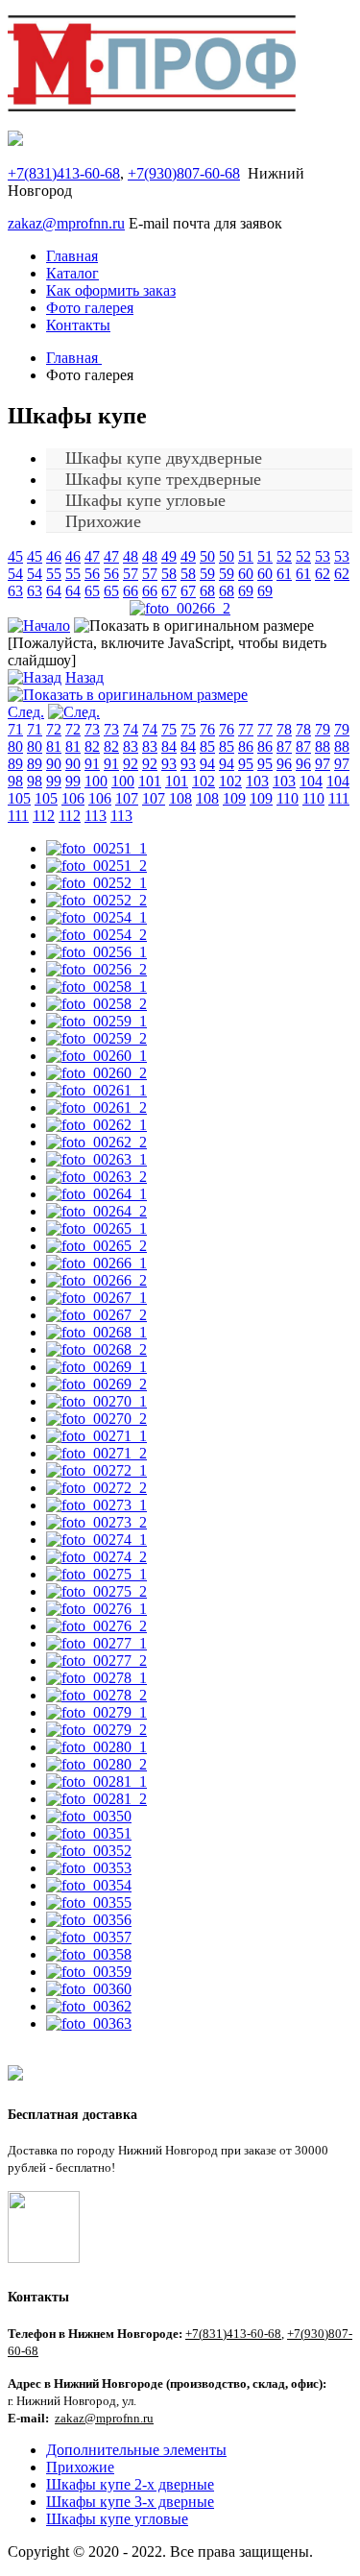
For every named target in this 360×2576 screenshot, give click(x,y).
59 (207, 574)
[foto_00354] (89, 1885)
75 (169, 729)
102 (204, 781)
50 (207, 556)
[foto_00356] (89, 1920)
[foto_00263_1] (96, 1159)
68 (207, 591)
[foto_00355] (89, 1902)
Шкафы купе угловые (117, 2519)
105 (19, 798)
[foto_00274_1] (96, 1540)
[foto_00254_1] (96, 917)
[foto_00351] (89, 1833)
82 (92, 746)
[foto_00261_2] (96, 1107)
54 (15, 574)
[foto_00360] (89, 1989)
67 (169, 591)
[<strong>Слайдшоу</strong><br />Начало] (39, 626)
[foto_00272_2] (96, 1488)
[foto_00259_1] (96, 1021)
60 (246, 574)
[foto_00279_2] (96, 1730)
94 (207, 764)
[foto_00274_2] (96, 1557)
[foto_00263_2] (96, 1177)
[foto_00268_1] (96, 1332)
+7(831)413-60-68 (64, 173)
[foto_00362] (89, 2006)
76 (207, 729)
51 (246, 556)
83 (131, 746)
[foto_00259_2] (96, 1038)
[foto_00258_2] (96, 1004)
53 (323, 556)
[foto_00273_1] (96, 1505)
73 (92, 729)
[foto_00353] (89, 1868)
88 (323, 746)
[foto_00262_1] (96, 1125)
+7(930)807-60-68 (184, 173)
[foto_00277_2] (96, 1661)
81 (54, 746)
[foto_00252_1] (96, 883)
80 (15, 746)
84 (169, 746)
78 (284, 729)
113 (96, 816)
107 (127, 798)
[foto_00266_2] (180, 608)
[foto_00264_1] (96, 1194)
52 (284, 556)
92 (131, 764)
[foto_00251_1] (96, 848)
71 (15, 729)
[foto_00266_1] (96, 1263)
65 (92, 591)
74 (131, 729)
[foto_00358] (89, 1954)
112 (44, 816)
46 (54, 556)
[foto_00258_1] (96, 987)
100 (96, 781)
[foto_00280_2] (96, 1764)
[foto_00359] (89, 1972)
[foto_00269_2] (96, 1384)
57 (131, 574)
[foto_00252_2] (96, 900)
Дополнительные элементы (136, 2450)
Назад (84, 677)
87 (284, 746)
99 (54, 781)
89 (15, 764)
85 (207, 746)
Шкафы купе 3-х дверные (130, 2502)
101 (150, 781)
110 (288, 798)
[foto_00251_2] (96, 866)
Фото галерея (90, 308)
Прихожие (103, 521)
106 (73, 798)
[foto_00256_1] (96, 952)
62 (323, 574)
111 (339, 798)
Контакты (78, 325)
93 (169, 764)
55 (54, 574)
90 (54, 764)
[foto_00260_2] (96, 1073)
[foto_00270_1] (96, 1401)
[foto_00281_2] (96, 1799)
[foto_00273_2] (96, 1522)
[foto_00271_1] (96, 1436)
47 (92, 556)
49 (169, 556)
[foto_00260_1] (96, 1056)
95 (246, 764)
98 (15, 781)
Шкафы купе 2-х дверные (130, 2484)
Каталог (72, 273)
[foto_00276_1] (96, 1609)
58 (169, 574)
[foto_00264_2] (96, 1211)
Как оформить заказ (111, 290)
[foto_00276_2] (96, 1626)
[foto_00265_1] (96, 1228)
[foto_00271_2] (96, 1453)
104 (311, 781)
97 (323, 764)
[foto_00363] (89, 2023)
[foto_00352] (89, 1851)
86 (246, 746)
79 (323, 729)
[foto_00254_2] (96, 935)
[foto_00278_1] (96, 1678)
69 (246, 591)
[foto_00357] (89, 1937)
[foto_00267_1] (96, 1298)
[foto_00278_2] (96, 1695)
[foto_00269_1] (96, 1367)
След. (26, 712)
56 (92, 574)
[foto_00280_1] (96, 1747)
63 (15, 591)
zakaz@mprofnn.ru (66, 223)
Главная (72, 256)
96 (284, 764)
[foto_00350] (89, 1816)
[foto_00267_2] (96, 1315)
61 (284, 574)
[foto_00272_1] (96, 1470)
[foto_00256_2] (96, 969)
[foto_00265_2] (96, 1246)
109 (234, 798)
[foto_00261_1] (96, 1090)
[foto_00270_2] (96, 1419)
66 (131, 591)
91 (92, 764)
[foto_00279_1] (96, 1712)
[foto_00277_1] (96, 1643)
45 (15, 556)
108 (180, 798)
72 (54, 729)
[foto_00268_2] (96, 1349)
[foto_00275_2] (96, 1591)
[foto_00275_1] (96, 1574)
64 (54, 591)
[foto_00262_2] (96, 1142)
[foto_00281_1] (96, 1782)
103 (257, 781)
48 (131, 556)
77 (246, 729)
